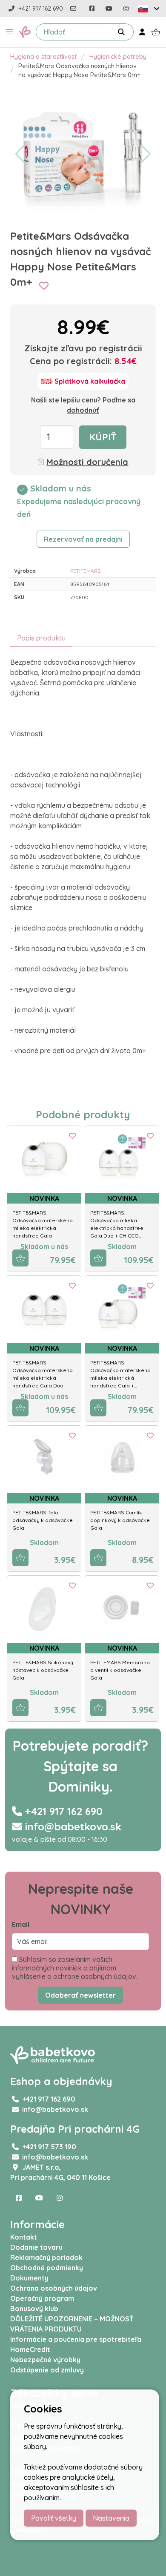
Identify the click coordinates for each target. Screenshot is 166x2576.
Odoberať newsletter (80, 1995)
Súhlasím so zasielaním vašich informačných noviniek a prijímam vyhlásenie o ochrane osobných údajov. (75, 1968)
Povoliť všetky (54, 2518)
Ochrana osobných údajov (54, 2288)
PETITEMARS (86, 571)
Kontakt (24, 2237)
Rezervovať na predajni (83, 539)
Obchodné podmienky (47, 2268)
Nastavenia (111, 2518)
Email (21, 1924)
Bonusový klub (34, 2309)
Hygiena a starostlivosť (43, 57)
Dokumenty (29, 2278)
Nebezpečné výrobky (45, 2360)
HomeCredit (30, 2349)
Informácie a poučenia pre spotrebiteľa (76, 2339)
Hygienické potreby (118, 57)
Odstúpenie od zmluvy (47, 2370)
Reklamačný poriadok (46, 2257)
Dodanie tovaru (36, 2247)
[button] (9, 32)
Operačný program (42, 2298)
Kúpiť (103, 437)
